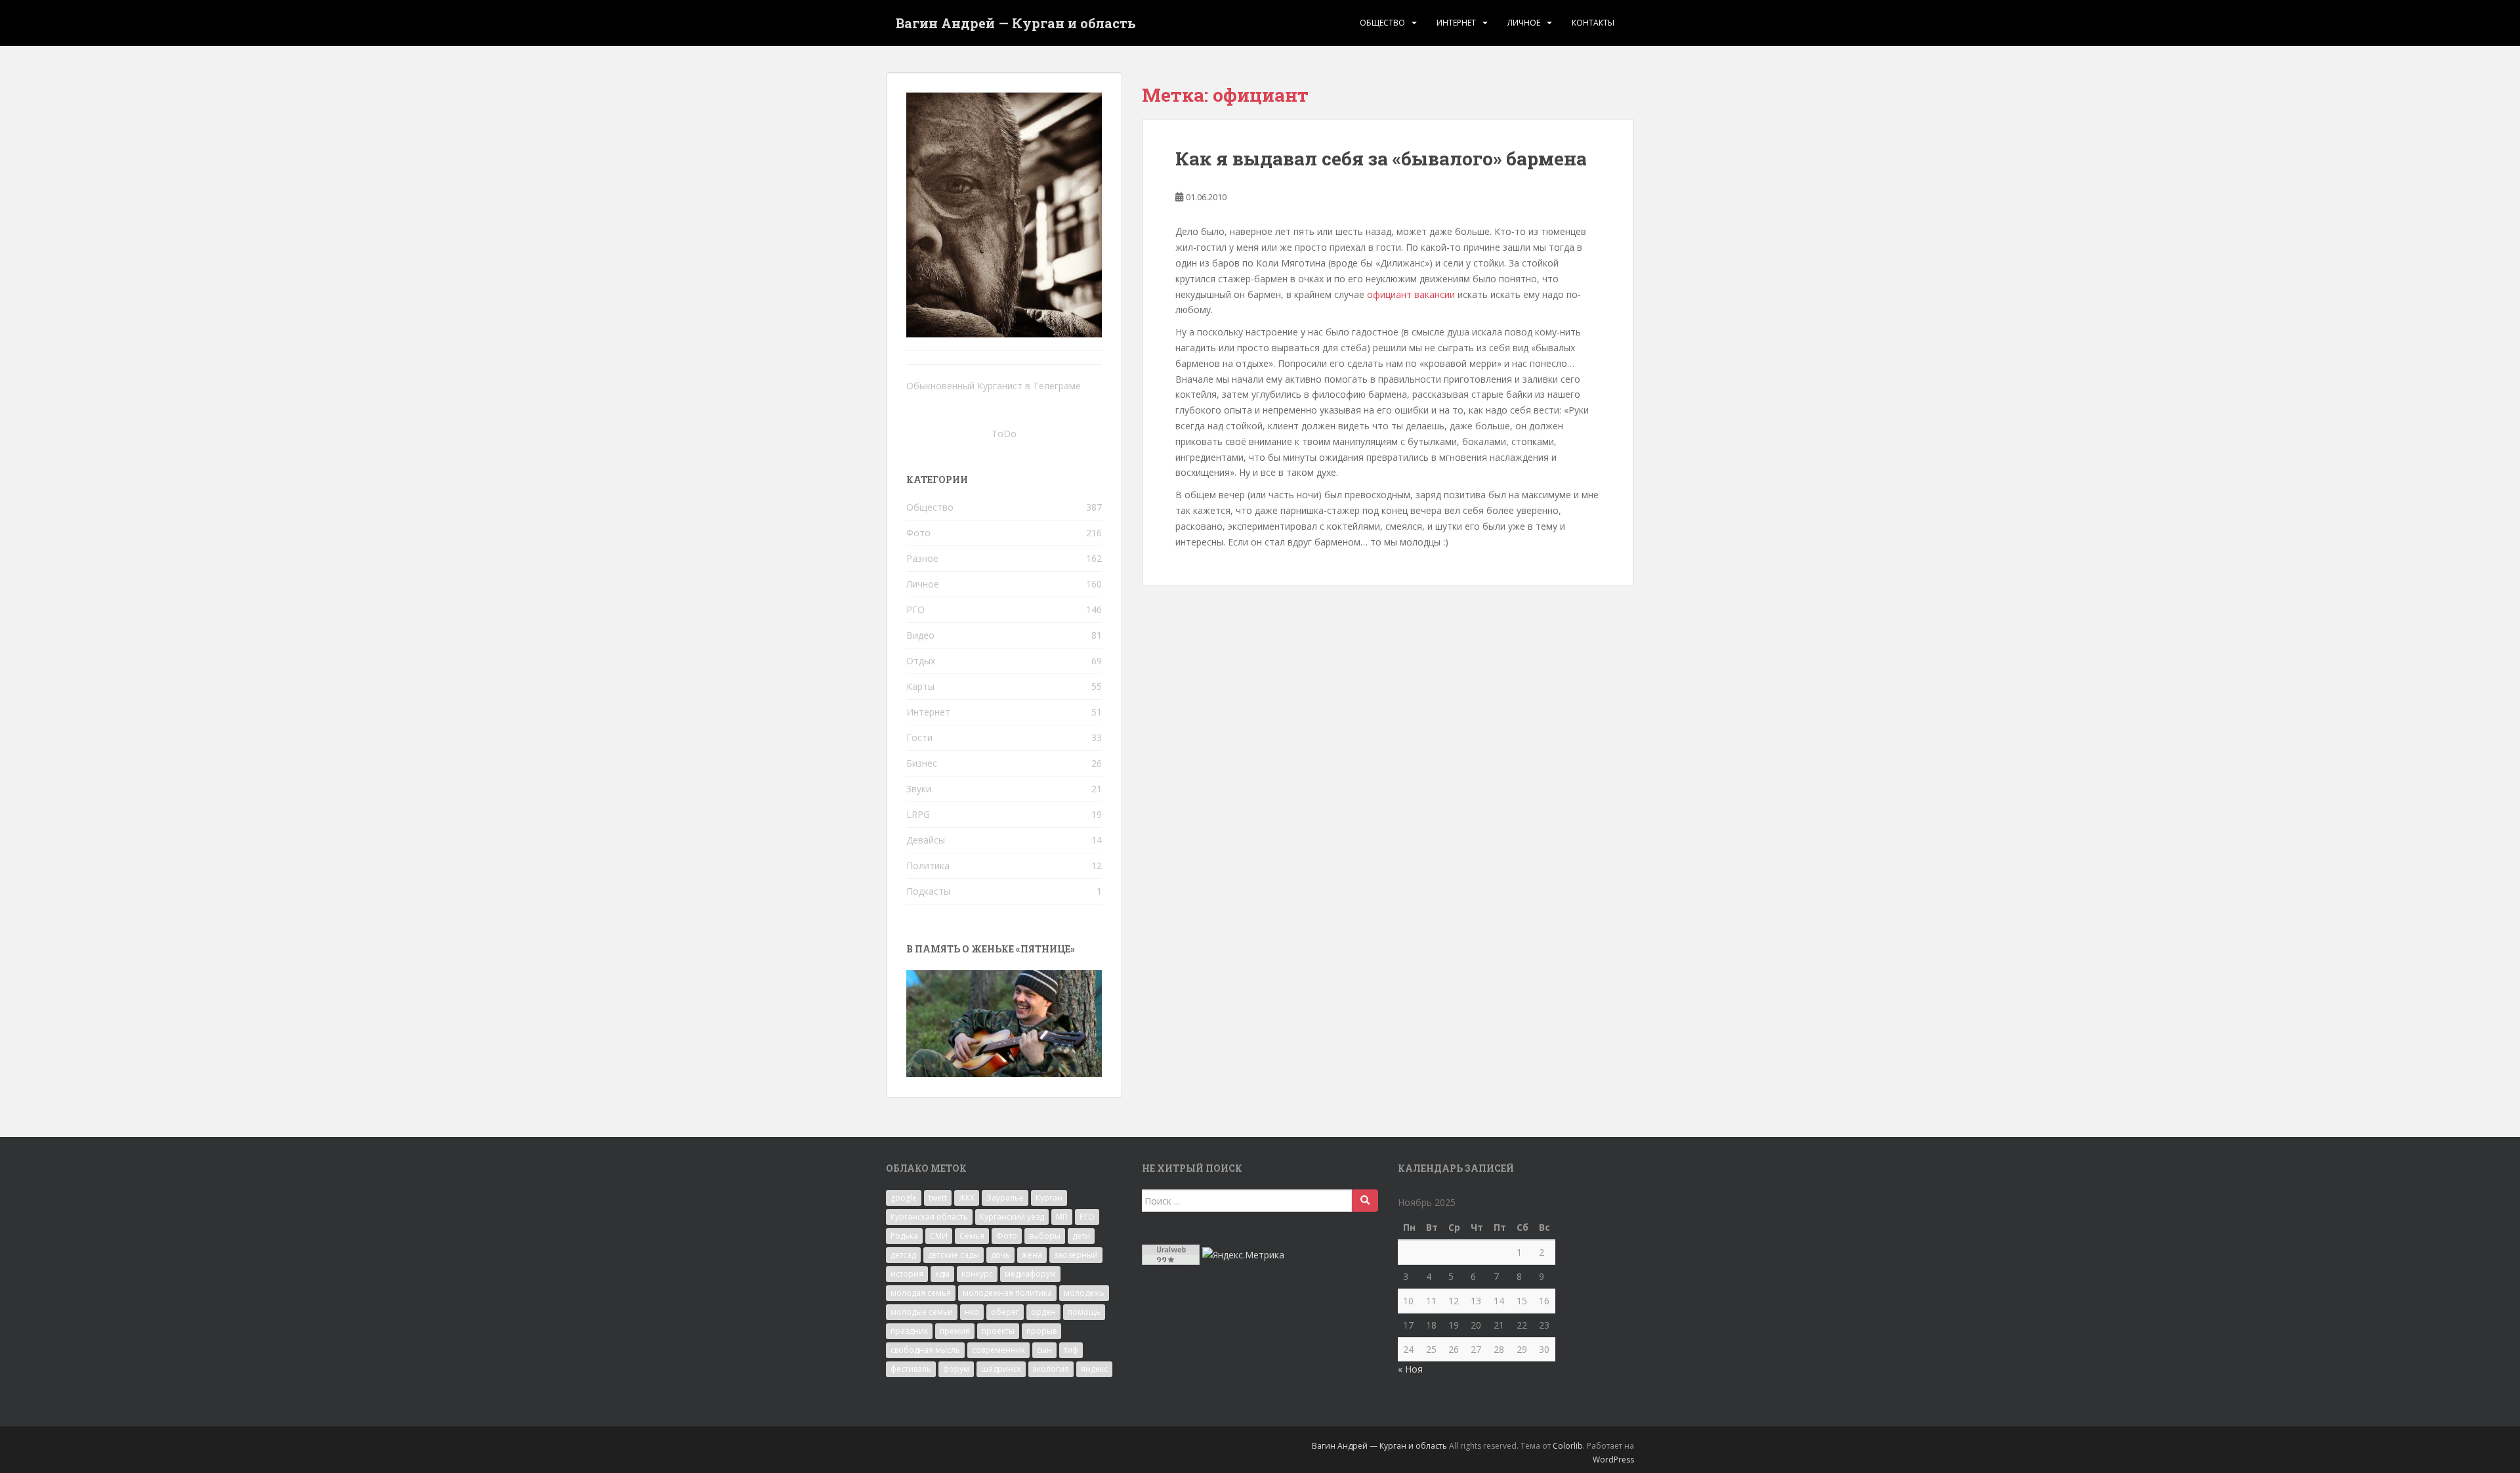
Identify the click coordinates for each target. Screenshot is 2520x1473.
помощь (1084, 1312)
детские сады (954, 1255)
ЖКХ (967, 1198)
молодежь (1084, 1293)
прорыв (1041, 1331)
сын (1044, 1350)
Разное (922, 558)
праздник (909, 1331)
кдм (942, 1274)
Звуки (919, 789)
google (904, 1198)
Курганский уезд (1012, 1217)
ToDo (1004, 434)
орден (1043, 1312)
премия (955, 1331)
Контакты (1593, 23)
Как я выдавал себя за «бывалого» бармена (1381, 159)
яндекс (1094, 1369)
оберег (1005, 1312)
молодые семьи (922, 1312)
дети (1081, 1236)
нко (972, 1312)
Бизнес (922, 763)
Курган (1049, 1198)
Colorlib (1568, 1446)
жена (1032, 1255)
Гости (919, 737)
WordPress (1613, 1460)
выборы (1045, 1236)
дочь (1000, 1255)
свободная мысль (925, 1350)
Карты (920, 686)
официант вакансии (1411, 294)
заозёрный (1076, 1255)
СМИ (939, 1236)
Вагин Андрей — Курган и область (1016, 23)
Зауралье (1005, 1198)
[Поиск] (1365, 1201)
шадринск (1001, 1369)
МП (1062, 1217)
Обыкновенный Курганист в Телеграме (994, 386)
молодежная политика (1007, 1293)
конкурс (977, 1274)
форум (956, 1369)
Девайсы (926, 840)
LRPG (918, 814)
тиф (1071, 1350)
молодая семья (921, 1293)
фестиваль (911, 1369)
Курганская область (929, 1217)
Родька (904, 1236)
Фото (918, 533)
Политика (928, 865)
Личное (1524, 23)
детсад (903, 1255)
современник (998, 1350)
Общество (1382, 23)
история (907, 1274)
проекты (998, 1331)
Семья (972, 1236)
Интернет (1456, 23)
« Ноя (1410, 1369)
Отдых (921, 661)
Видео (920, 635)
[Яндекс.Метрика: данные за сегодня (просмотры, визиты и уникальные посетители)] (1243, 1255)
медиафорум (1030, 1274)
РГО (915, 609)
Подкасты (928, 891)
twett (938, 1198)
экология (1051, 1369)
